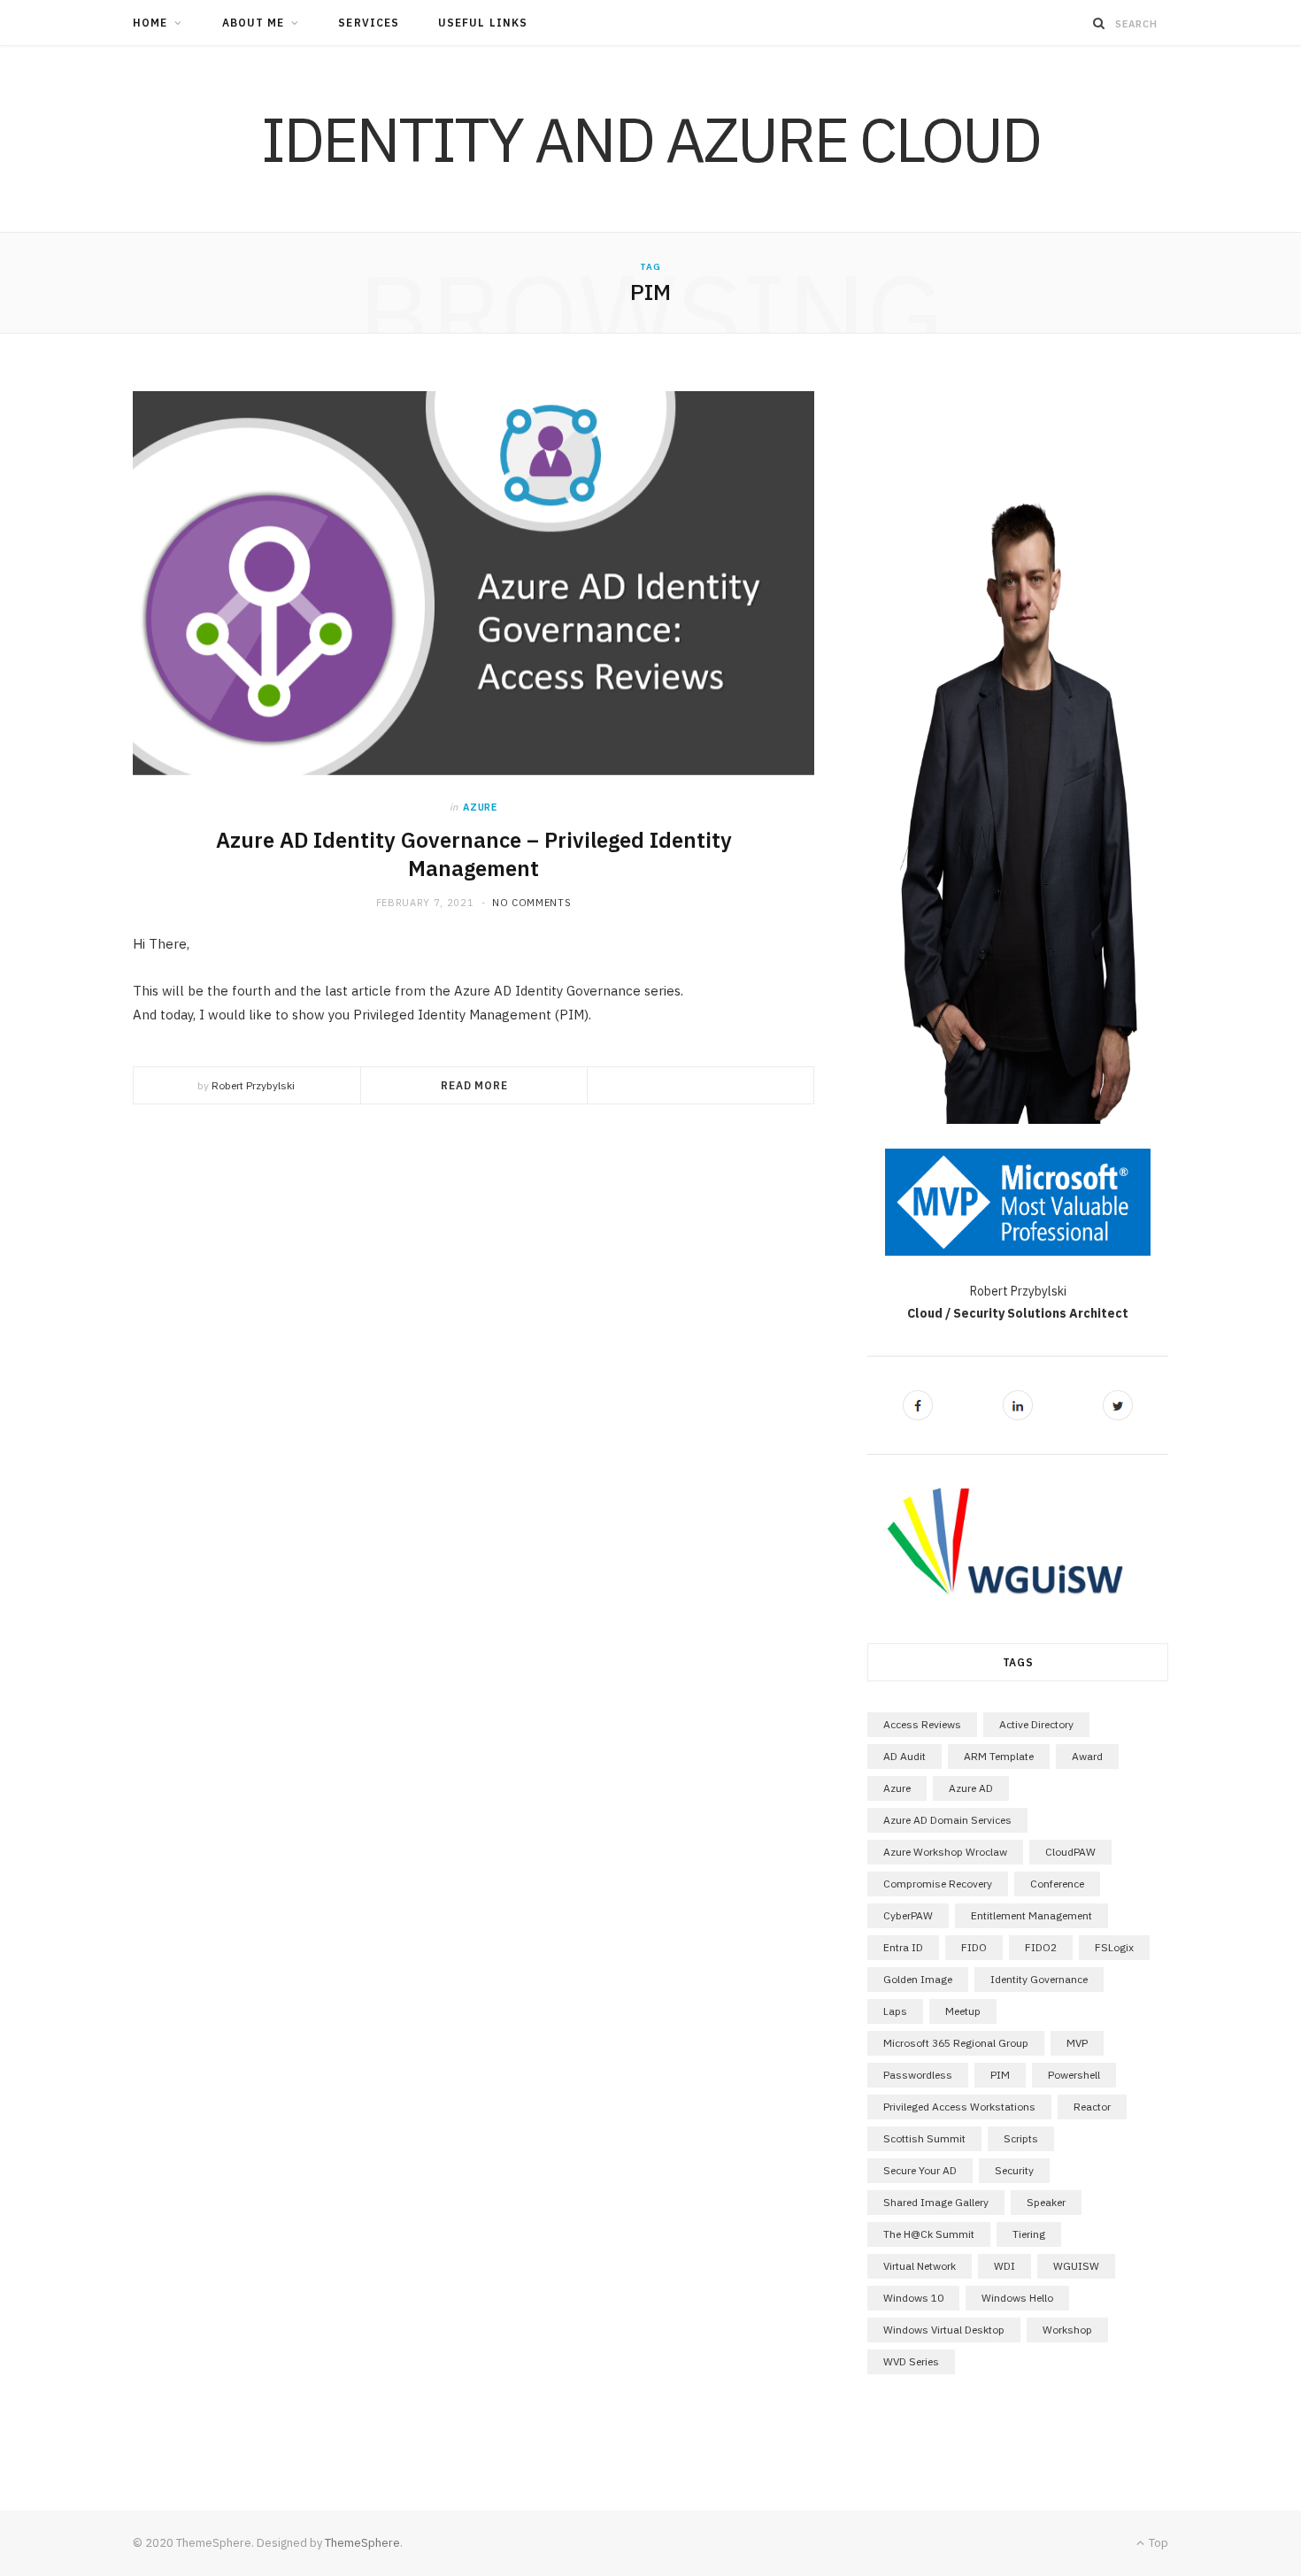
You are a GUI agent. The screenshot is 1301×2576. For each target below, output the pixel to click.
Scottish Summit (924, 2138)
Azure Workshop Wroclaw (945, 1852)
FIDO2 (1041, 1947)
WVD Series (911, 2361)
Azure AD (971, 1788)
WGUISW (1076, 2266)
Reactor (1092, 2107)
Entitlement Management (1032, 1915)
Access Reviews (922, 1724)
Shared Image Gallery (936, 2202)
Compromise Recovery (938, 1884)
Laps (895, 2011)
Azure (480, 807)
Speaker (1046, 2202)
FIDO (974, 1947)
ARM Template (999, 1756)
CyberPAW (908, 1915)
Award (1087, 1756)
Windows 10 (913, 2298)
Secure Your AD (920, 2170)
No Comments (531, 903)
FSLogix (1114, 1947)
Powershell (1074, 2075)
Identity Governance (1039, 1979)
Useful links (483, 23)
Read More (474, 1085)
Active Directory (1036, 1724)
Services (369, 23)
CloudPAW (1070, 1852)
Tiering (1029, 2234)
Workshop (1067, 2330)
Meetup (963, 2011)
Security (1014, 2170)
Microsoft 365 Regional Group (956, 2043)
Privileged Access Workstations (959, 2107)
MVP (1077, 2043)
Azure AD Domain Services (947, 1820)
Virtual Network (920, 2266)
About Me (254, 23)
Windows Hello (1017, 2298)
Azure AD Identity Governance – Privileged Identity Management (474, 854)
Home (150, 23)
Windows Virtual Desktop (944, 2330)
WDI (1005, 2266)
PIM (1000, 2075)
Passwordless (918, 2075)
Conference (1057, 1884)
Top (1157, 2543)
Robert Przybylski (253, 1085)
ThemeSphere (362, 2543)
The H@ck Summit (929, 2234)
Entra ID (903, 1947)
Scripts (1021, 2138)
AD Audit (905, 1756)
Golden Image (918, 1979)
